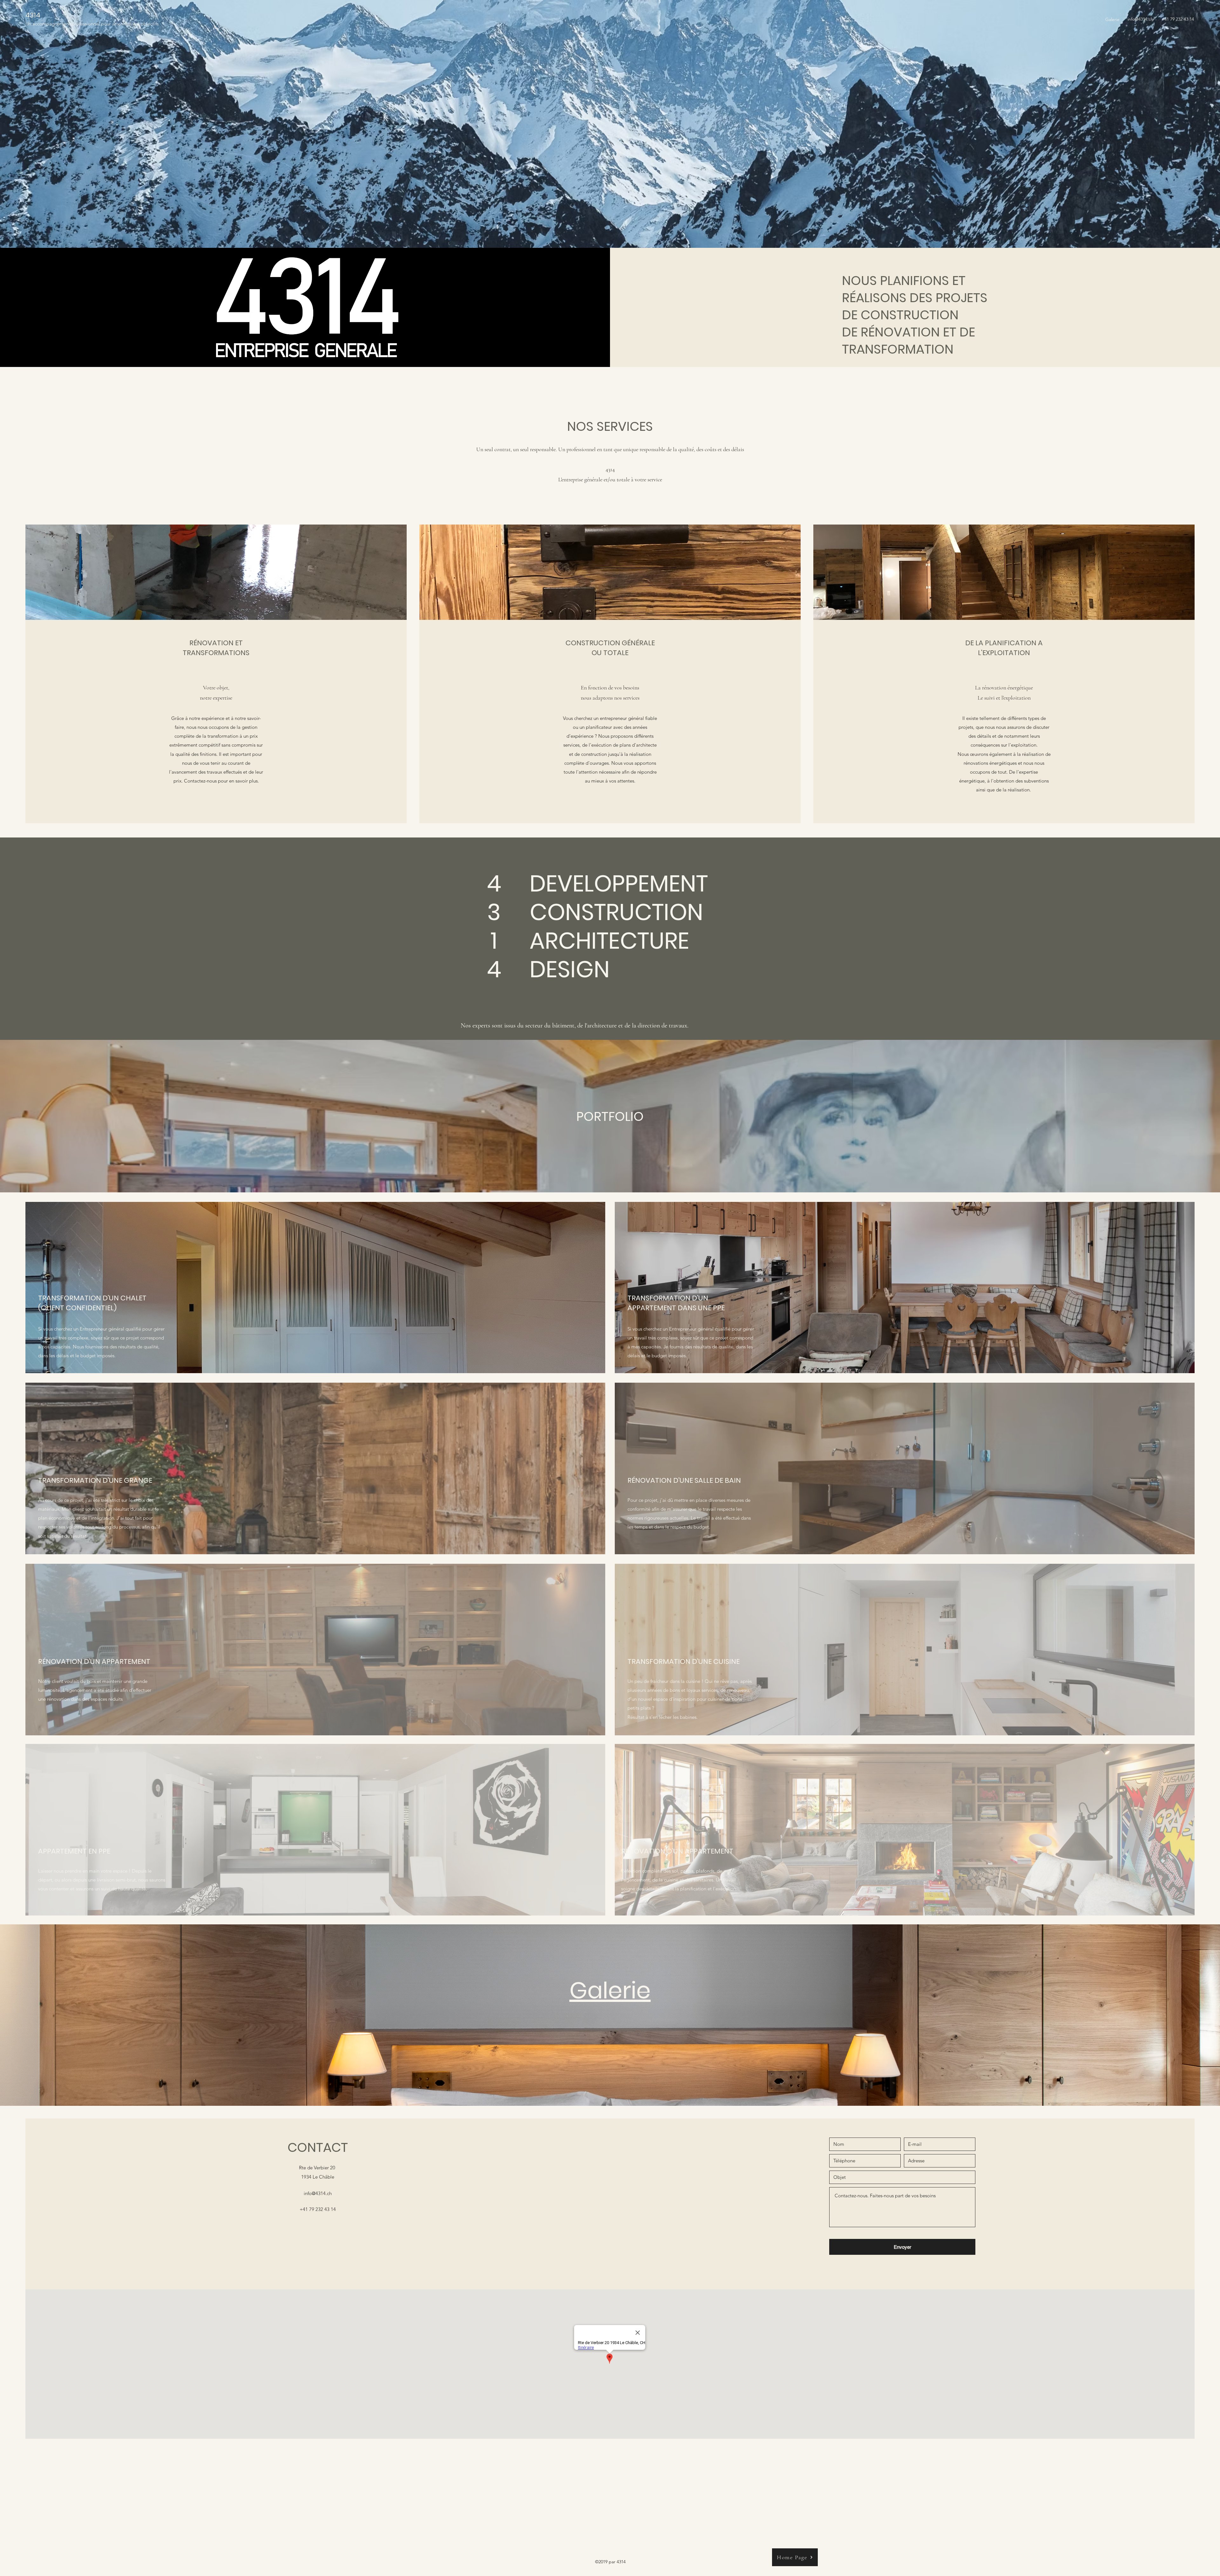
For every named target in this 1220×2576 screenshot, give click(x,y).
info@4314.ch (1140, 19)
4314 (33, 15)
